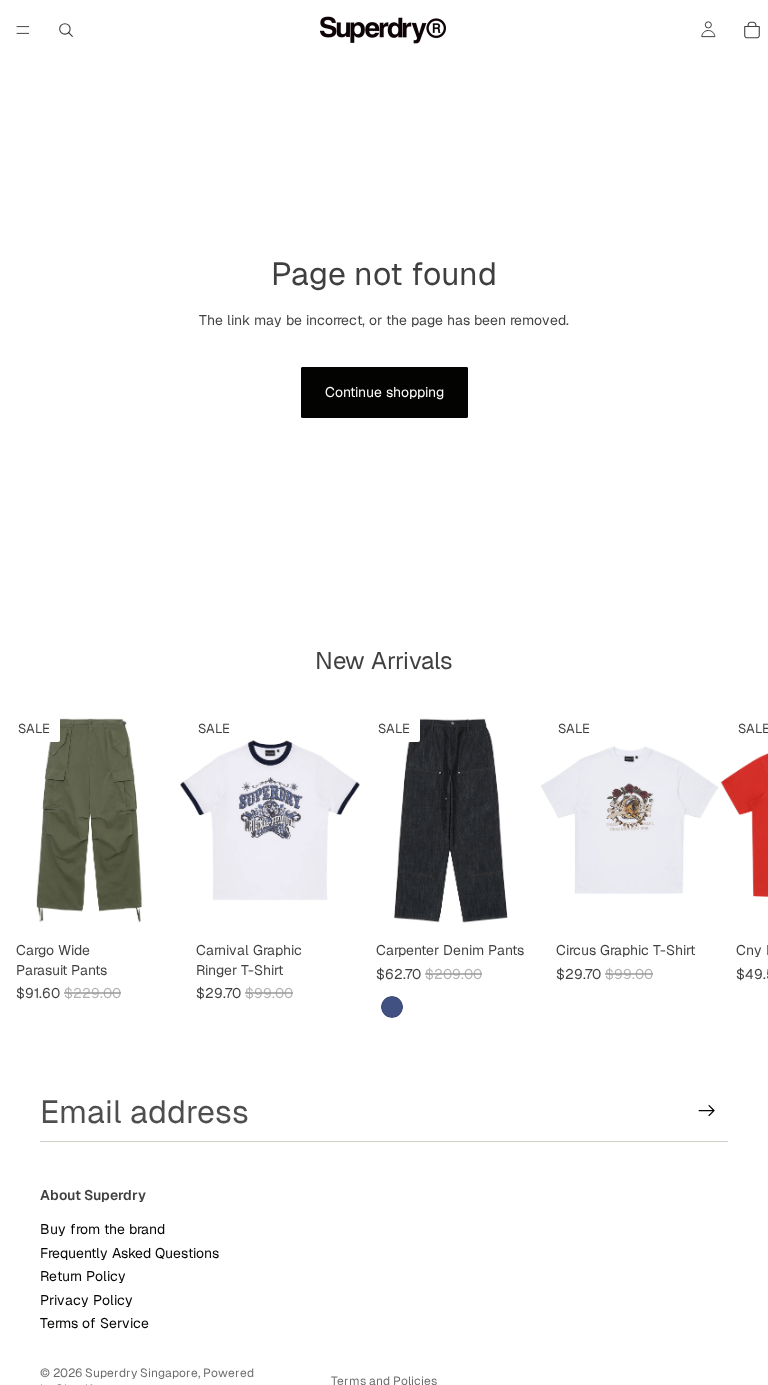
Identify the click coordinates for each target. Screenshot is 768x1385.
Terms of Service (94, 1323)
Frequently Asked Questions (129, 1252)
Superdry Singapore (141, 1373)
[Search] (66, 30)
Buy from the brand (102, 1229)
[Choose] (149, 902)
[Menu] (23, 30)
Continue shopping (384, 392)
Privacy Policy (86, 1299)
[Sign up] (707, 1111)
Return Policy (83, 1276)
